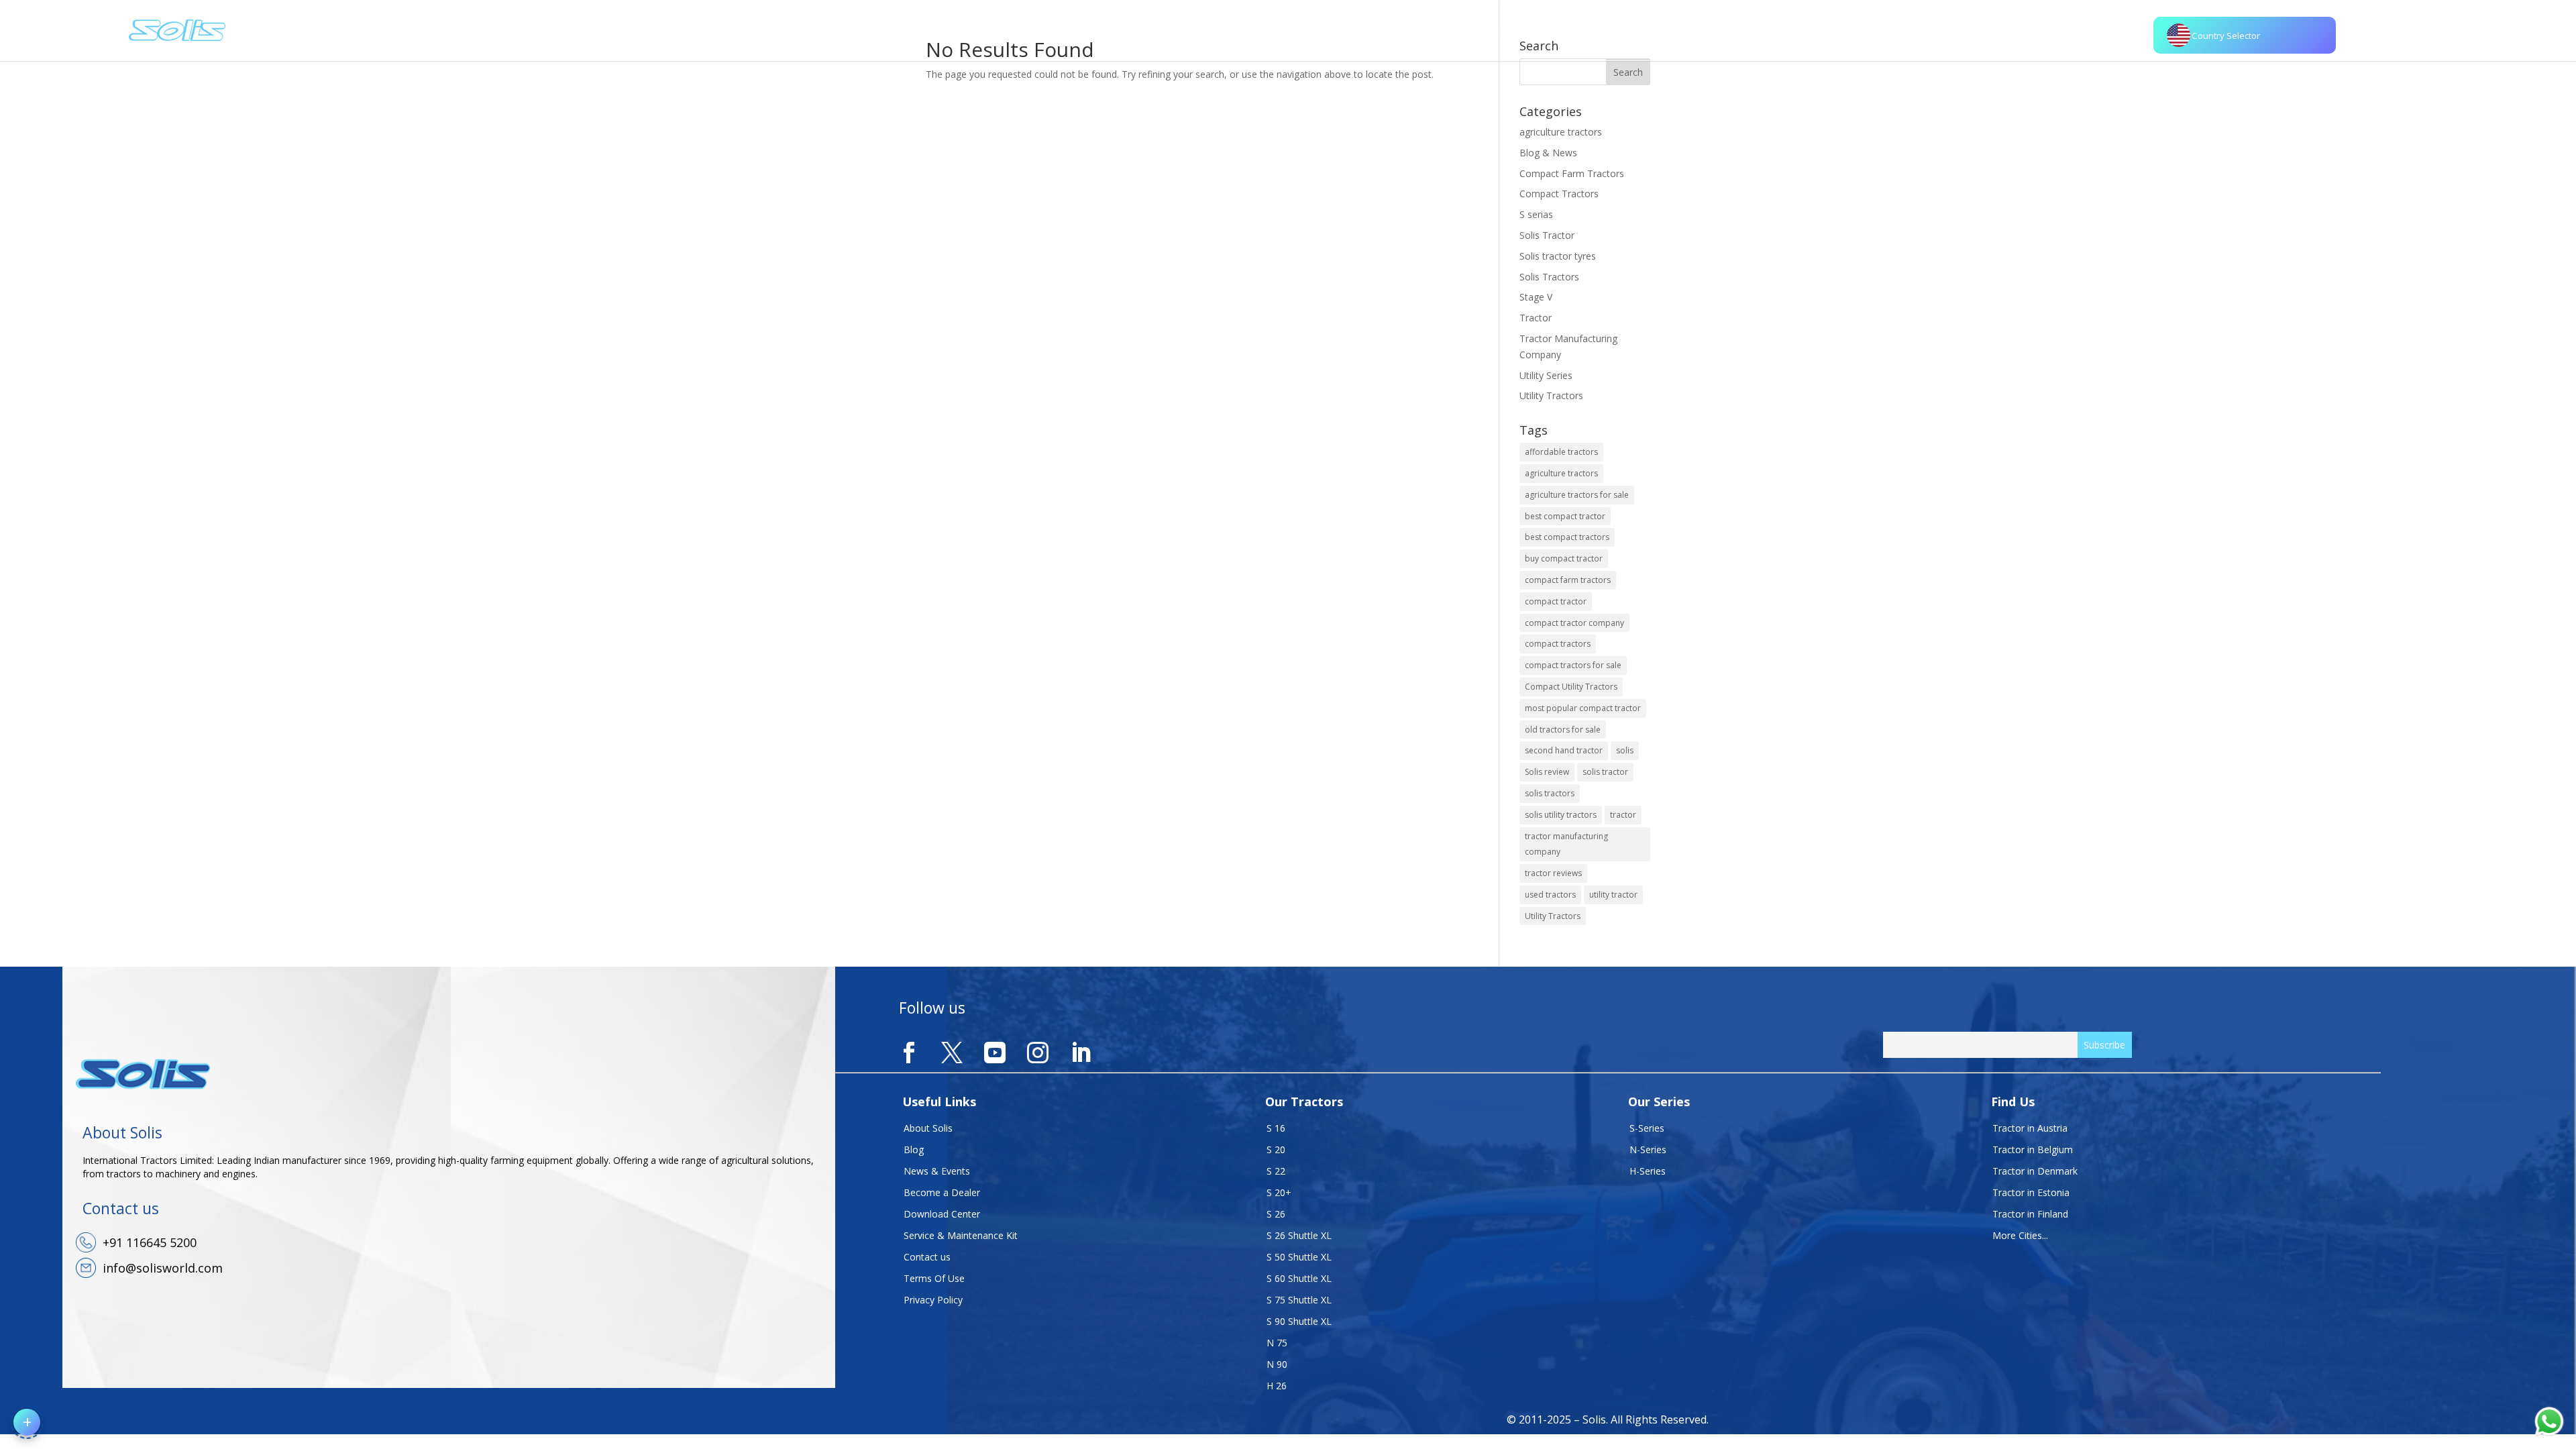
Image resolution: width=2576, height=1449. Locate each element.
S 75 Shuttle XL (1299, 1300)
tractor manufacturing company (1566, 844)
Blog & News (1548, 153)
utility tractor (1613, 895)
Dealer (1568, 30)
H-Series (1648, 1171)
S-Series (1647, 1128)
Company (1374, 30)
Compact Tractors (1559, 194)
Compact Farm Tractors (1572, 173)
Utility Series (1546, 375)
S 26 (1276, 1214)
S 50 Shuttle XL (1299, 1257)
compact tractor (1556, 601)
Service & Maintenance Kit (961, 1235)
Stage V (1536, 297)
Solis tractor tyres (1558, 256)
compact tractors (1558, 644)
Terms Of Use (934, 1278)
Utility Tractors (1551, 395)
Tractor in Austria (2030, 1128)
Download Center (942, 1214)
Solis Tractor (1547, 235)
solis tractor (1605, 772)
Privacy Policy (933, 1300)
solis (1625, 750)
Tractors (1448, 30)
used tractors (1550, 895)
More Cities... (2020, 1235)
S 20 (1276, 1149)
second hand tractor (1564, 750)
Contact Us (1640, 30)
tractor (1623, 815)
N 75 (1277, 1343)
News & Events (937, 1171)
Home (1322, 30)
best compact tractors (1567, 537)
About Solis (928, 1128)
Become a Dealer (942, 1192)
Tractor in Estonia (2031, 1192)
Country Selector (2226, 36)
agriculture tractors (1561, 132)
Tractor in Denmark (2035, 1171)
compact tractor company (1574, 623)
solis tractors (1550, 793)
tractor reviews (1553, 873)
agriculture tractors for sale (1577, 495)
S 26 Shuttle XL (1299, 1235)
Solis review (1547, 772)
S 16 (1276, 1128)
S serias (1536, 214)
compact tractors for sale (1573, 665)
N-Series (1648, 1149)
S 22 (1276, 1171)
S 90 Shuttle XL (1299, 1321)
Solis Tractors (1549, 277)
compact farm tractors (1568, 580)
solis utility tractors (1561, 815)
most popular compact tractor (1583, 708)
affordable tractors (1561, 452)
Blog (914, 1149)
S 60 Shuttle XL (1299, 1278)
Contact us (927, 1257)
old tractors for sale (1563, 730)
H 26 (1277, 1386)
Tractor (1536, 318)
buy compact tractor (1564, 558)
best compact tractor (1565, 516)
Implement (1510, 30)
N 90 (1277, 1364)
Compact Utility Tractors (1571, 687)
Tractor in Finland (2030, 1214)
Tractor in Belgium (2033, 1149)
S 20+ (1279, 1192)
